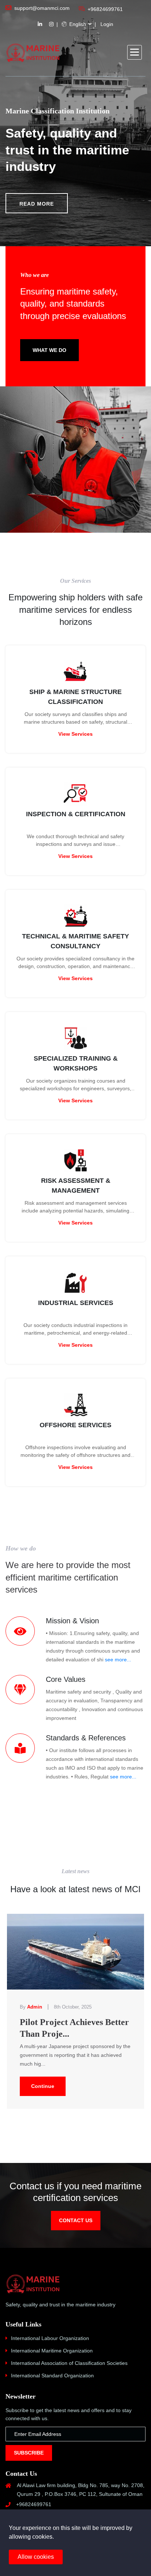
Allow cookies (36, 2557)
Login (107, 24)
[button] (135, 52)
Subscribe (29, 2453)
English (77, 24)
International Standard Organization (52, 2376)
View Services (75, 734)
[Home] (33, 53)
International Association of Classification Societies (69, 2363)
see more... (118, 1660)
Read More (37, 204)
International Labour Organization (50, 2338)
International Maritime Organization (52, 2351)
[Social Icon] (40, 24)
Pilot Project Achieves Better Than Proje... (74, 2028)
